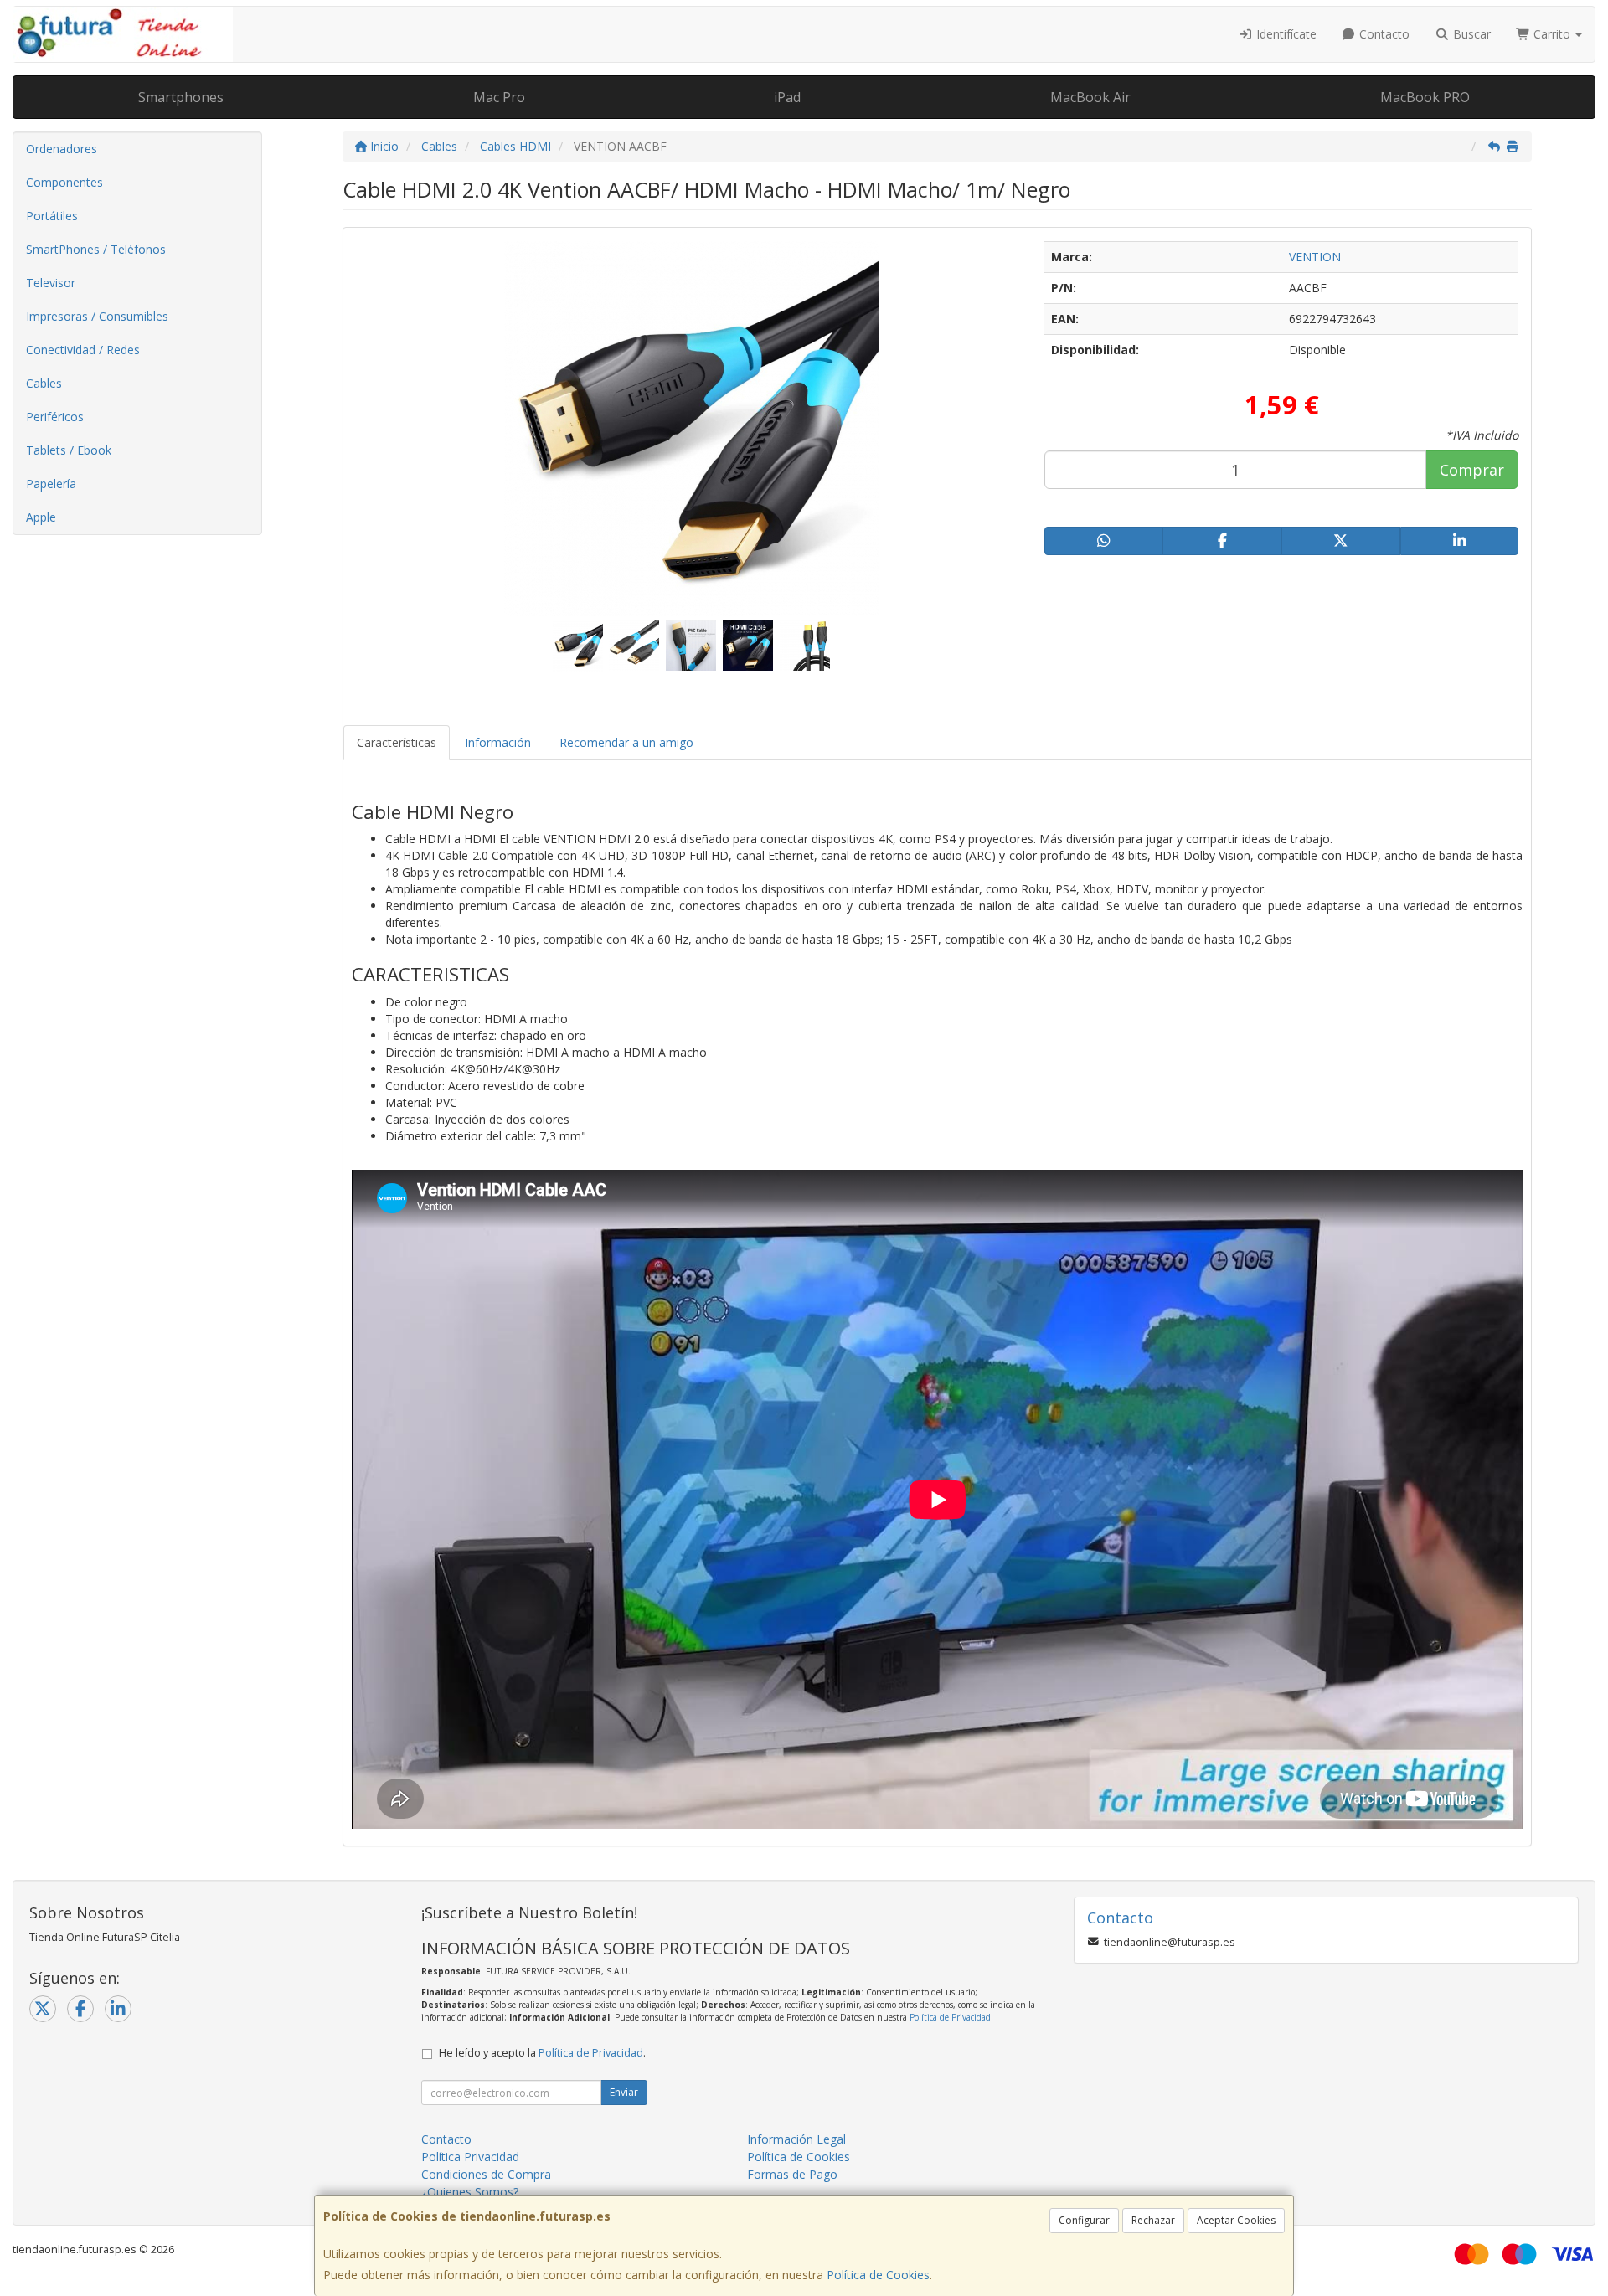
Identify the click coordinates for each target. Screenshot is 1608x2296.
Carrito (1552, 34)
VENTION (1315, 257)
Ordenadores (62, 149)
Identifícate (1285, 34)
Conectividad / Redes (83, 350)
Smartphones (181, 97)
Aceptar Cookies (1236, 2220)
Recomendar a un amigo (626, 742)
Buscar (1470, 34)
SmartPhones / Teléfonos (96, 249)
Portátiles (52, 216)
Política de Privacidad (950, 2017)
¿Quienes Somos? (470, 2192)
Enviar (624, 2092)
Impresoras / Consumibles (97, 316)
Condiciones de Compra (486, 2174)
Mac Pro (499, 97)
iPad (787, 97)
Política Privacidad (470, 2157)
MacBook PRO (1425, 97)
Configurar (1084, 2220)
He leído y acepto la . (542, 2053)
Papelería (51, 484)
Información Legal (796, 2139)
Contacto (1383, 34)
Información (498, 742)
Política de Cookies (878, 2275)
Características (397, 742)
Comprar (1472, 470)
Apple (41, 517)
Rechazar (1153, 2220)
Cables (44, 383)
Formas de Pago (792, 2174)
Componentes (64, 182)
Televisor (51, 283)
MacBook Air (1090, 97)
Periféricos (55, 417)
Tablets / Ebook (69, 450)
